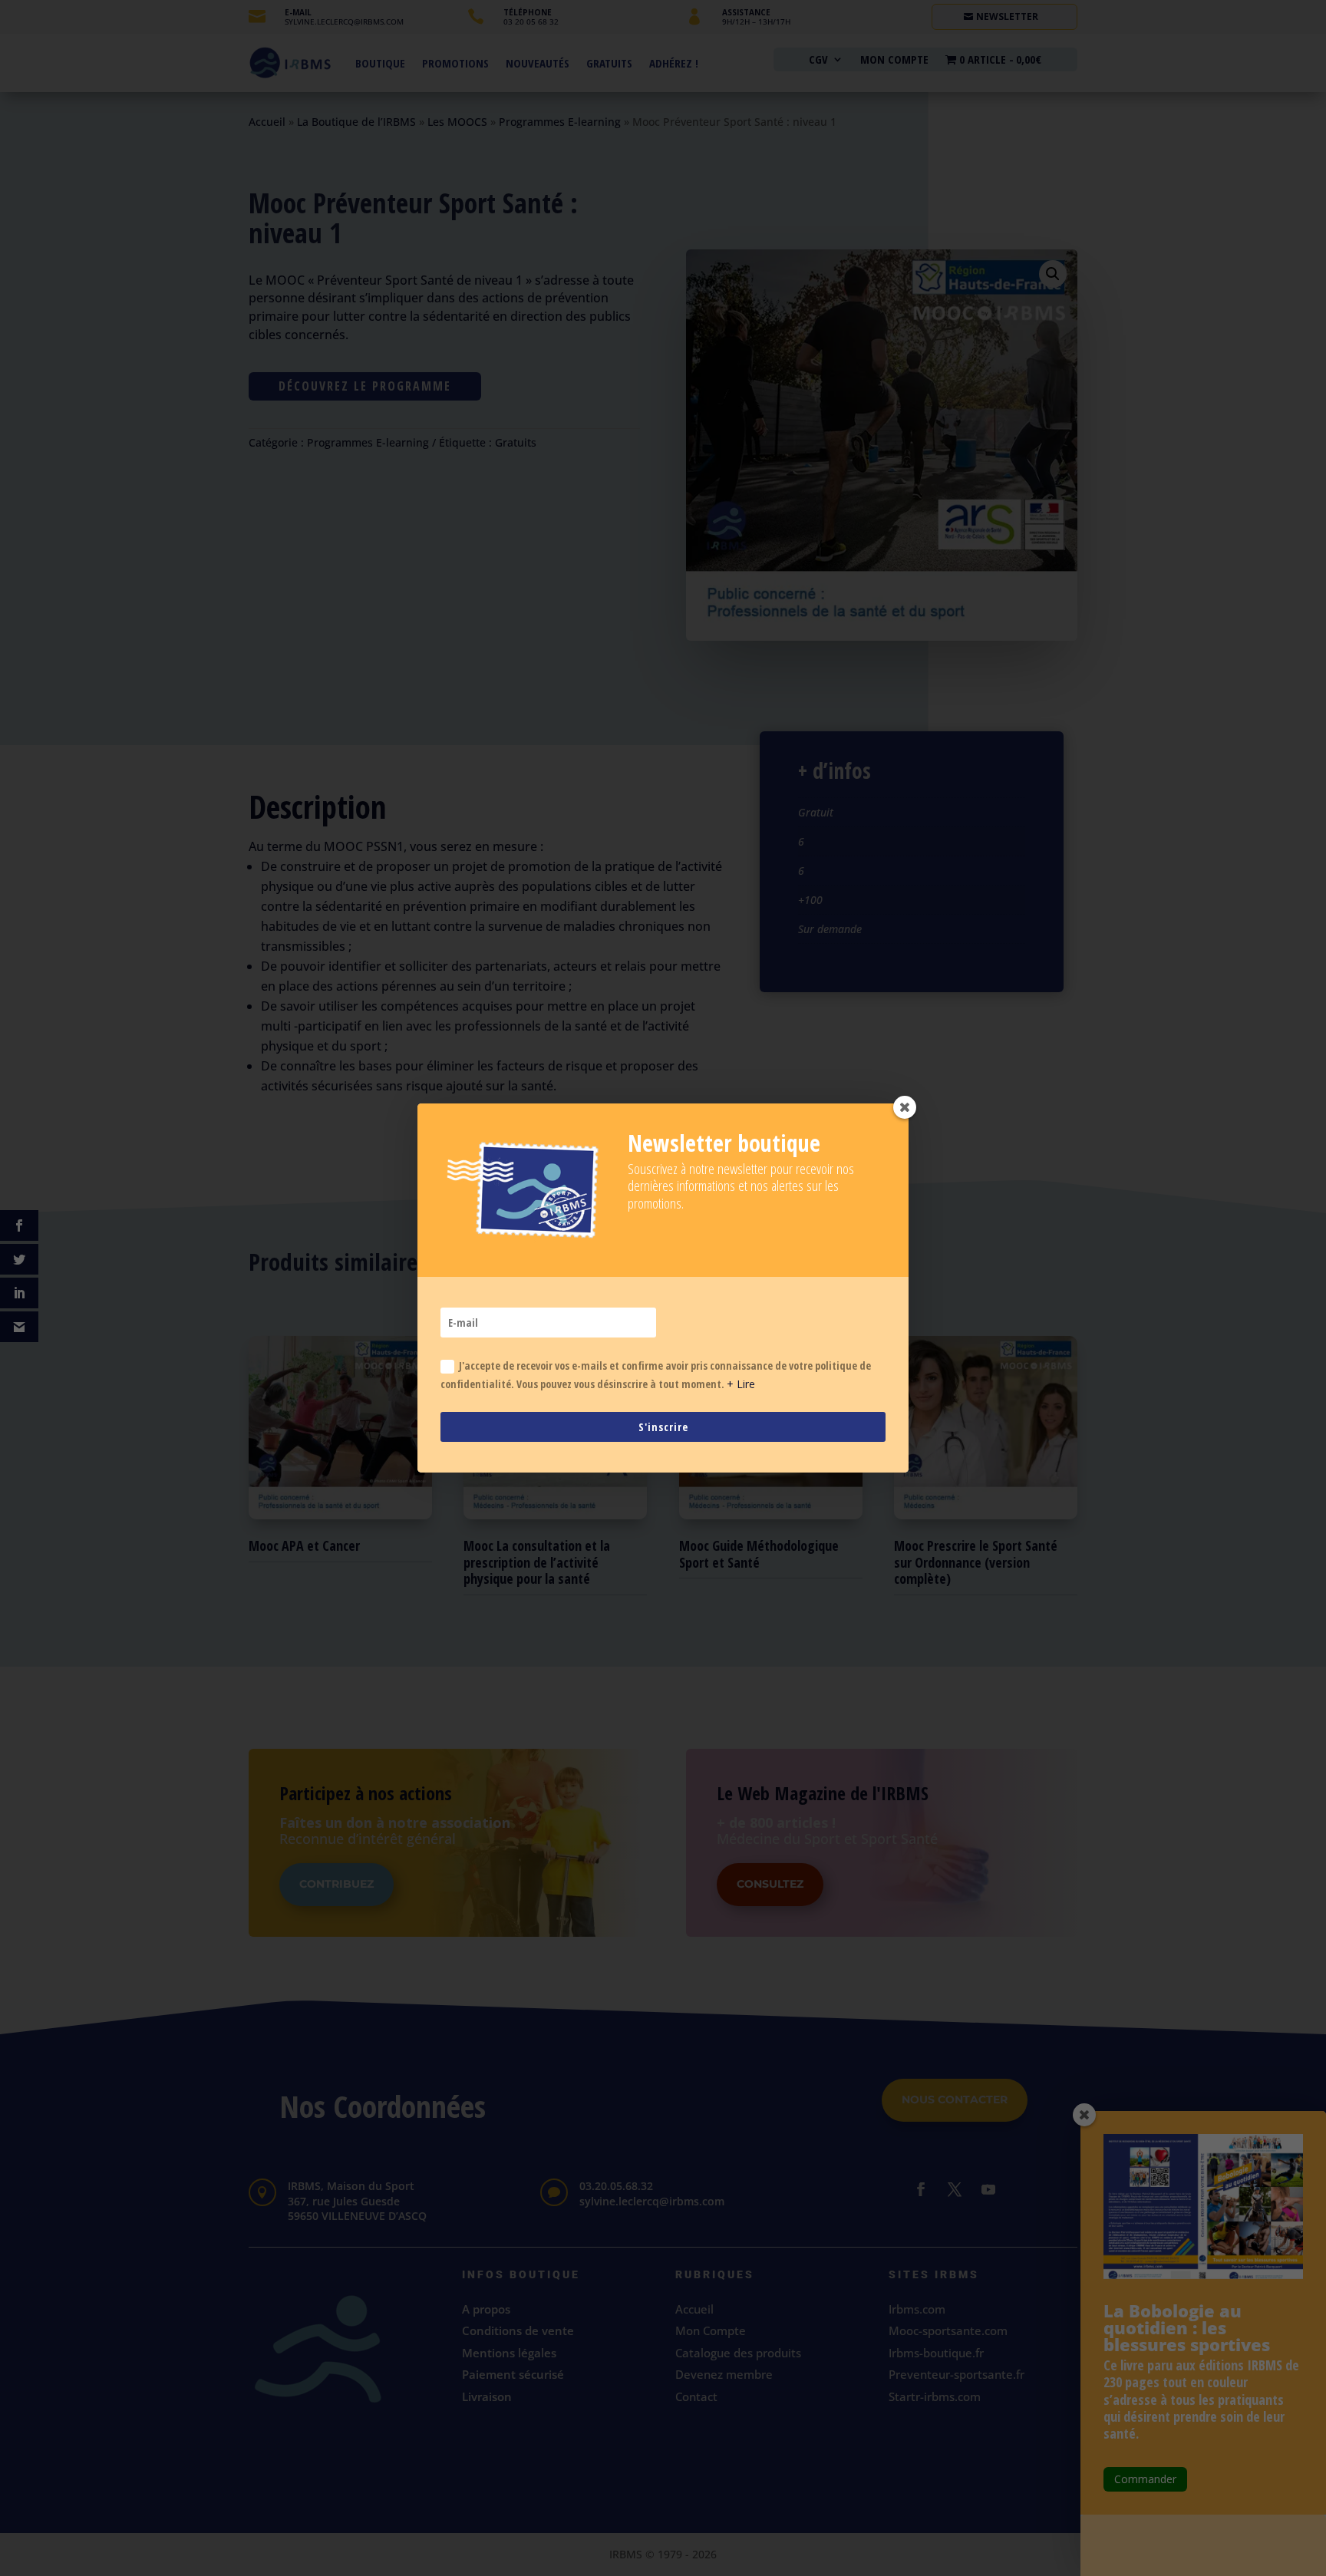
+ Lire (741, 1384)
